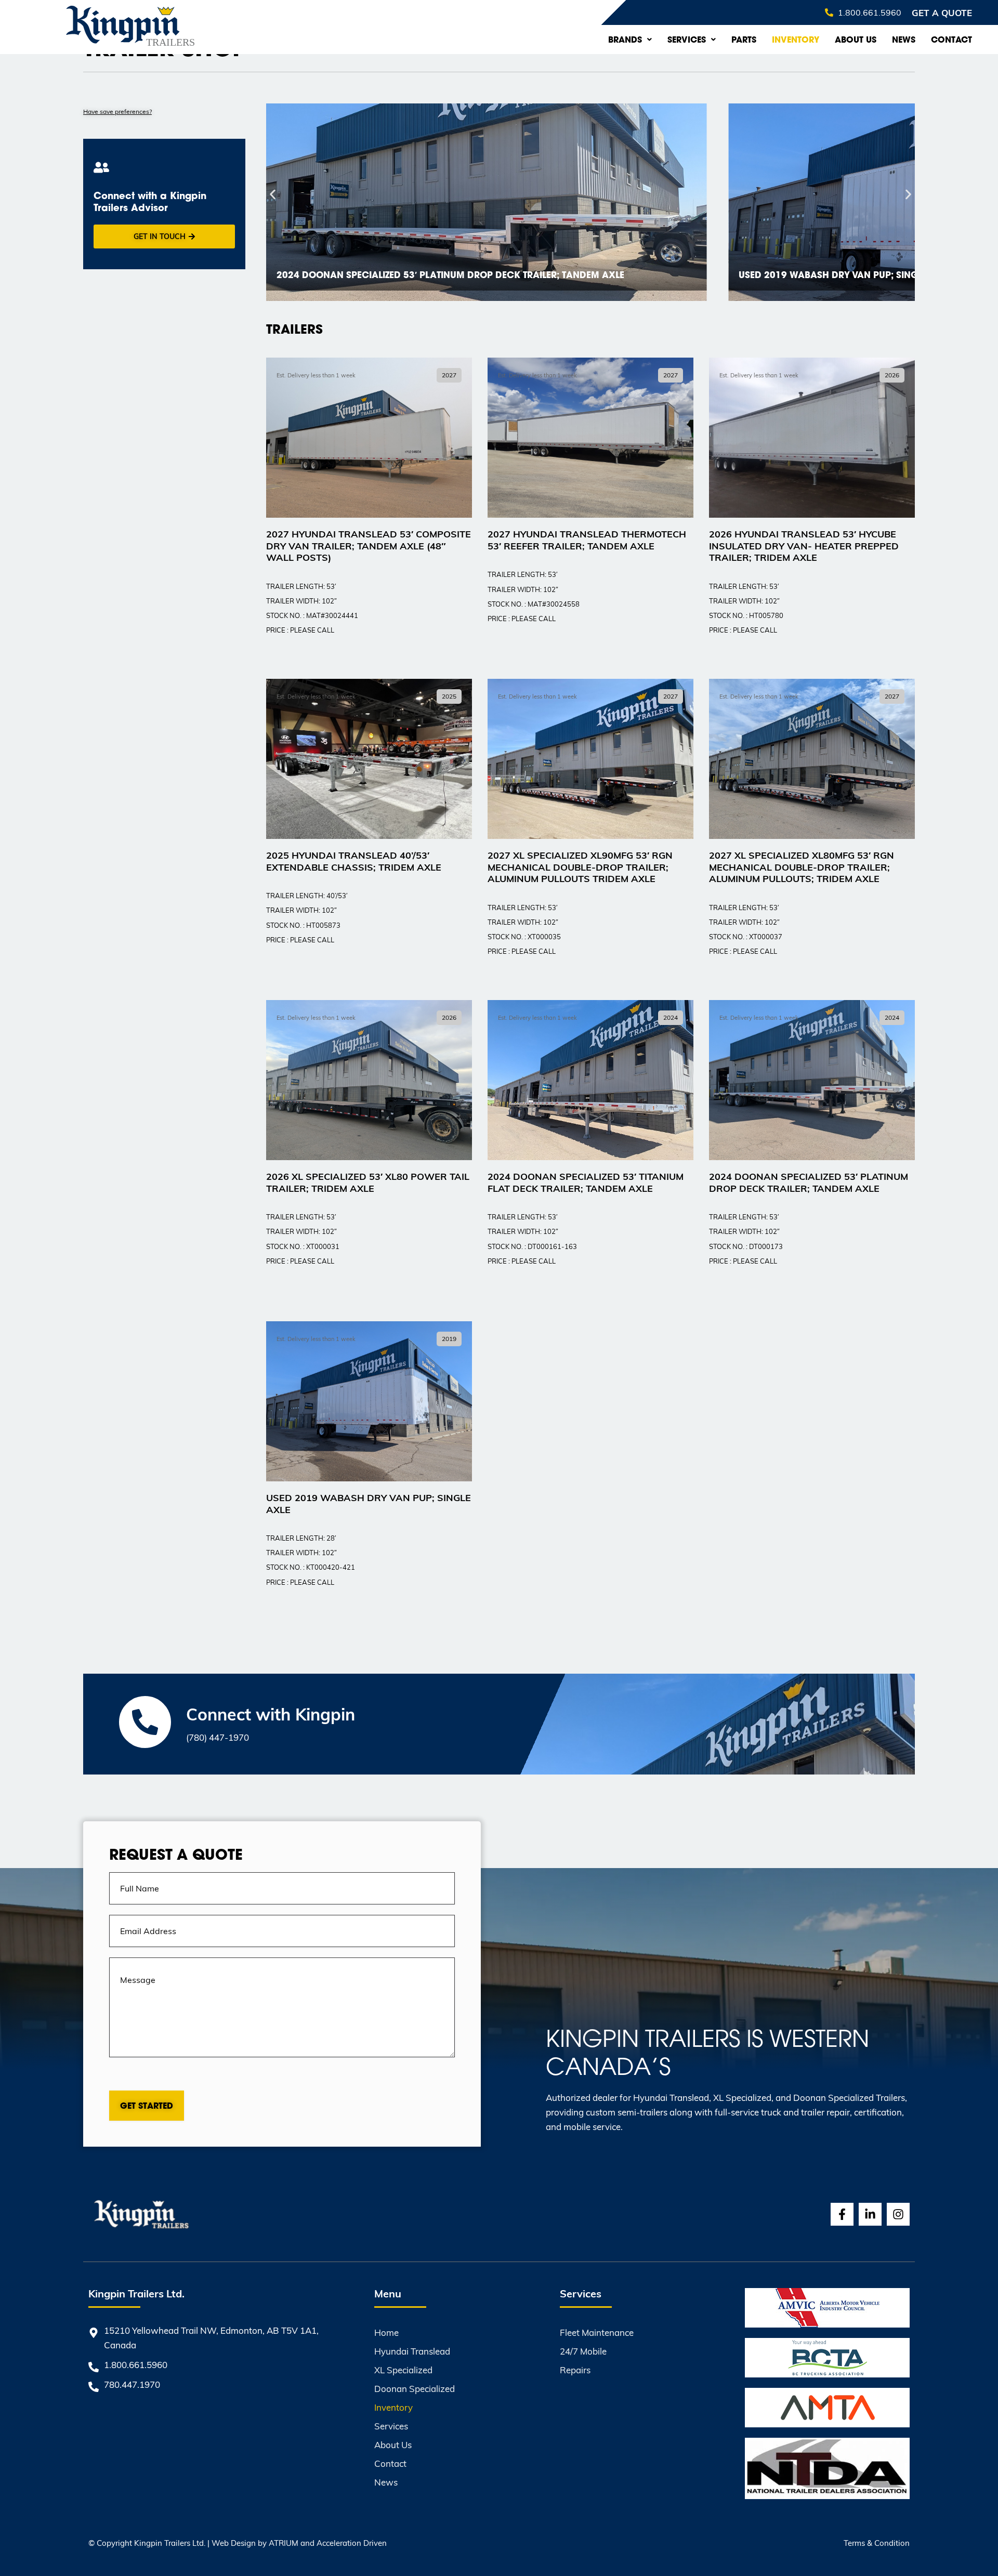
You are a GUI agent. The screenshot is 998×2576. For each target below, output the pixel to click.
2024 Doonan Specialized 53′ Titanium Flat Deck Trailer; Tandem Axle (586, 1182)
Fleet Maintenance (597, 2332)
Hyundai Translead (412, 2351)
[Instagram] (898, 2214)
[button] (273, 195)
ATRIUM (284, 2543)
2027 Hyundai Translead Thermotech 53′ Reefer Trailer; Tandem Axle (587, 540)
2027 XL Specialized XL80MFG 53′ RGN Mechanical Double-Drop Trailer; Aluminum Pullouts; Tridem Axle (802, 866)
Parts (744, 40)
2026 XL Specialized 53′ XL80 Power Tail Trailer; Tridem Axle (368, 1182)
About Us (856, 40)
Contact (951, 40)
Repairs (575, 2370)
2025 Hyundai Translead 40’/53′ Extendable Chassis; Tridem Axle (354, 861)
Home (386, 2332)
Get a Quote (942, 12)
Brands (625, 40)
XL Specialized (403, 2370)
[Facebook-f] (842, 2214)
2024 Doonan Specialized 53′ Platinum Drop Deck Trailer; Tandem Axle (809, 1182)
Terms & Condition (877, 2543)
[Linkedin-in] (870, 2214)
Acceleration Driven (352, 2543)
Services (687, 40)
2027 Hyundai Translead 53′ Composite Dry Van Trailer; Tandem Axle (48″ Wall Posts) (369, 545)
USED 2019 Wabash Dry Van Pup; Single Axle (369, 1503)
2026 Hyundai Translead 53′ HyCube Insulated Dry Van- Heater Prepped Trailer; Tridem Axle (804, 545)
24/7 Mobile (583, 2351)
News (904, 40)
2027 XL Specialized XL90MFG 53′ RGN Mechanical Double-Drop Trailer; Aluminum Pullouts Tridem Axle (580, 866)
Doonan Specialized (415, 2389)
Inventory (796, 40)
